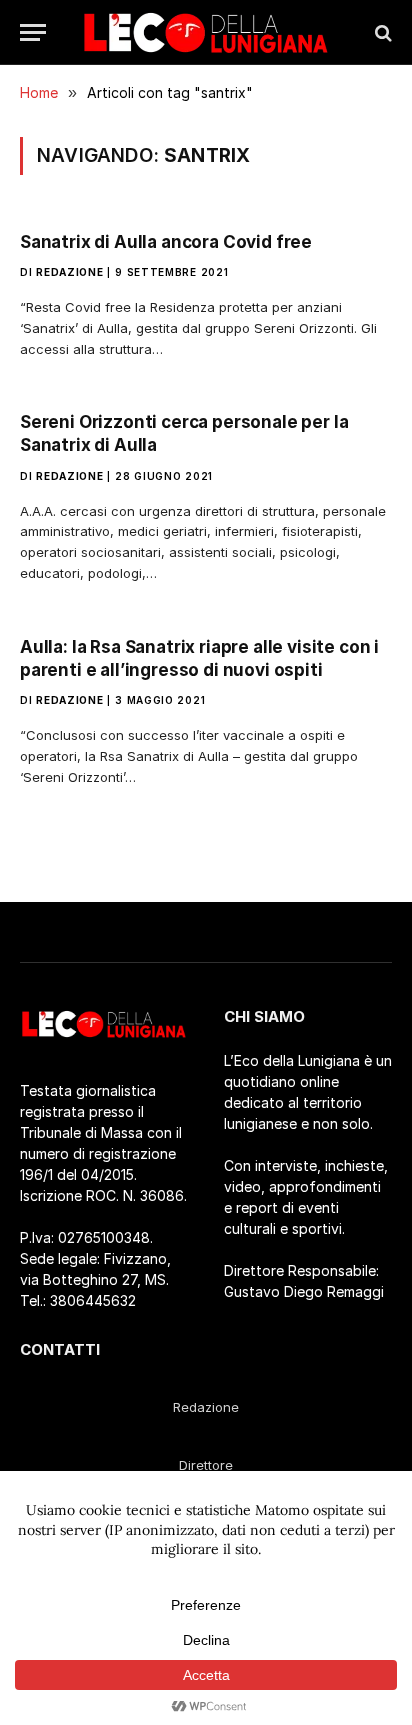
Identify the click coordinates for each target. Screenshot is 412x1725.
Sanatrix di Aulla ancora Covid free (166, 242)
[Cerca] (381, 32)
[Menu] (33, 32)
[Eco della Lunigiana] (206, 32)
